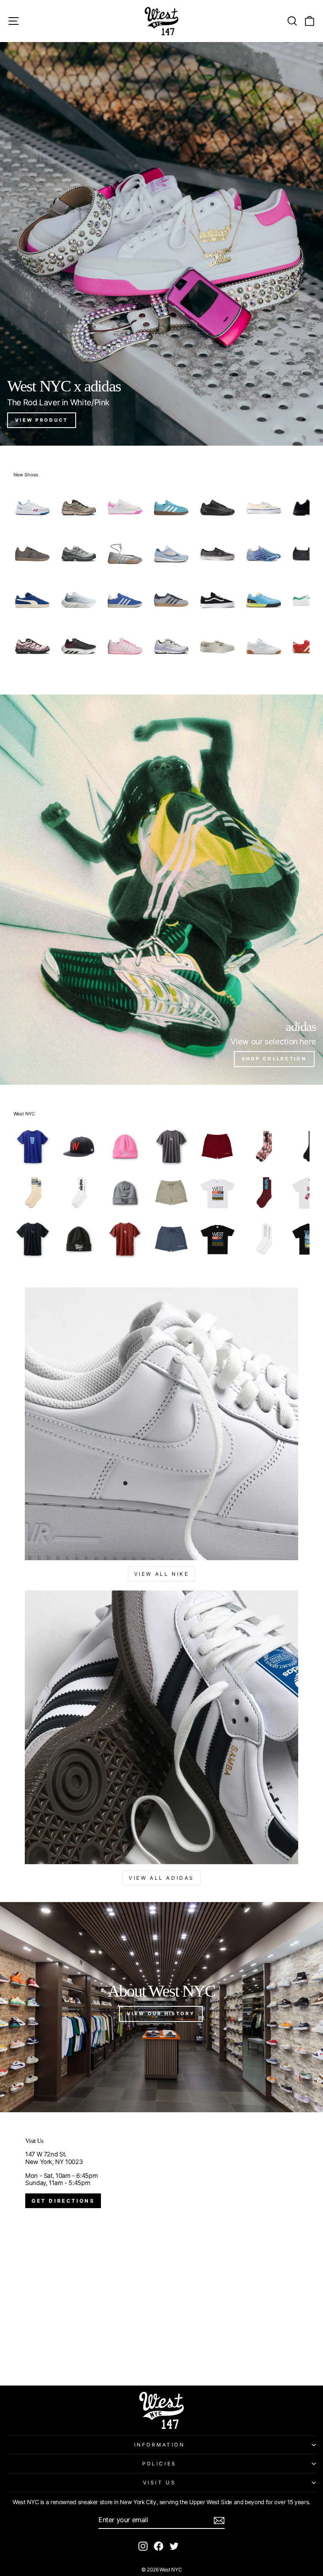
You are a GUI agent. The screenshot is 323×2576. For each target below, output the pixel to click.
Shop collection (274, 1059)
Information (160, 2445)
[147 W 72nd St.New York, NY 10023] (161, 2249)
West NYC (24, 1114)
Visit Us (159, 2483)
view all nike (162, 1574)
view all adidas (161, 1878)
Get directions (63, 2201)
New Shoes (26, 475)
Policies (159, 2464)
